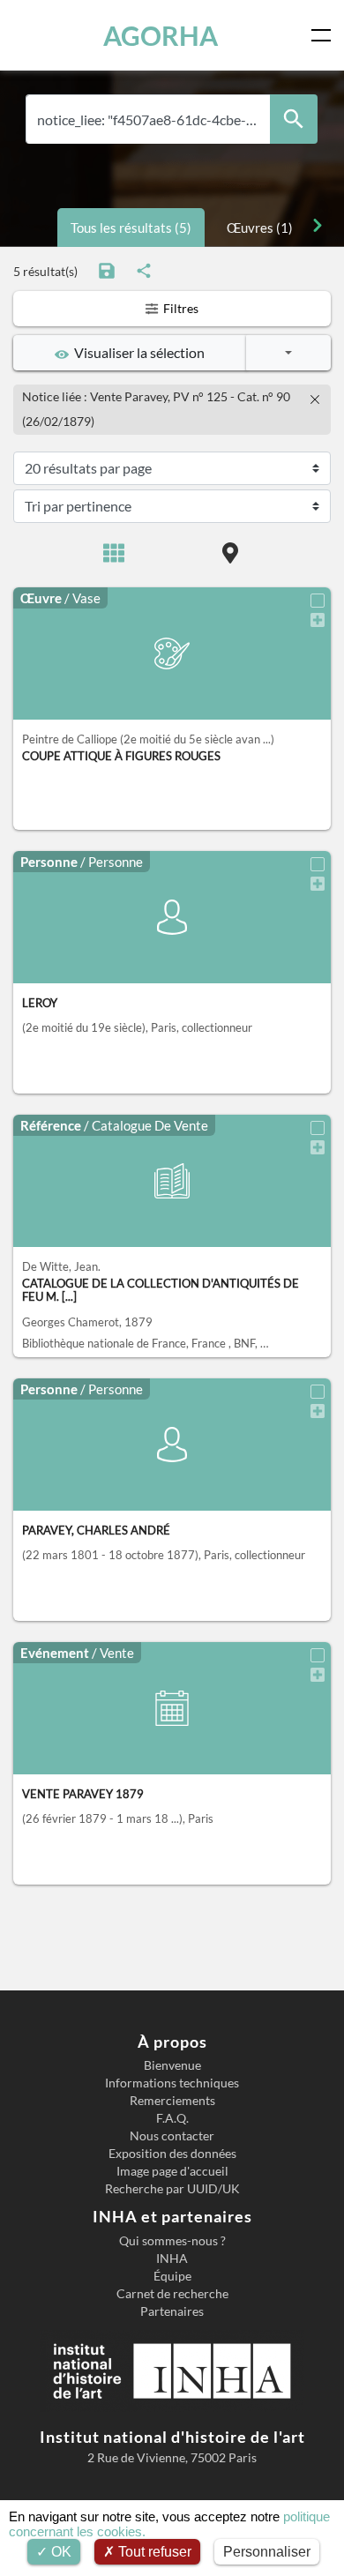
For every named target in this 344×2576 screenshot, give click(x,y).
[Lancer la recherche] (294, 119)
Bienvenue (172, 2065)
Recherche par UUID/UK (172, 2189)
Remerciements (172, 2101)
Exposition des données (172, 2154)
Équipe (172, 2276)
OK (60, 2552)
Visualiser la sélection (137, 352)
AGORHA (161, 35)
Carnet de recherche (172, 2294)
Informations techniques (172, 2083)
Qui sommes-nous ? (172, 2241)
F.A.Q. (172, 2118)
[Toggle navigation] (325, 35)
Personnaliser (267, 2552)
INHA (172, 2259)
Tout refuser (153, 2552)
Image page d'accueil (172, 2171)
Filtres (179, 308)
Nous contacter (172, 2136)
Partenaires (172, 2311)
